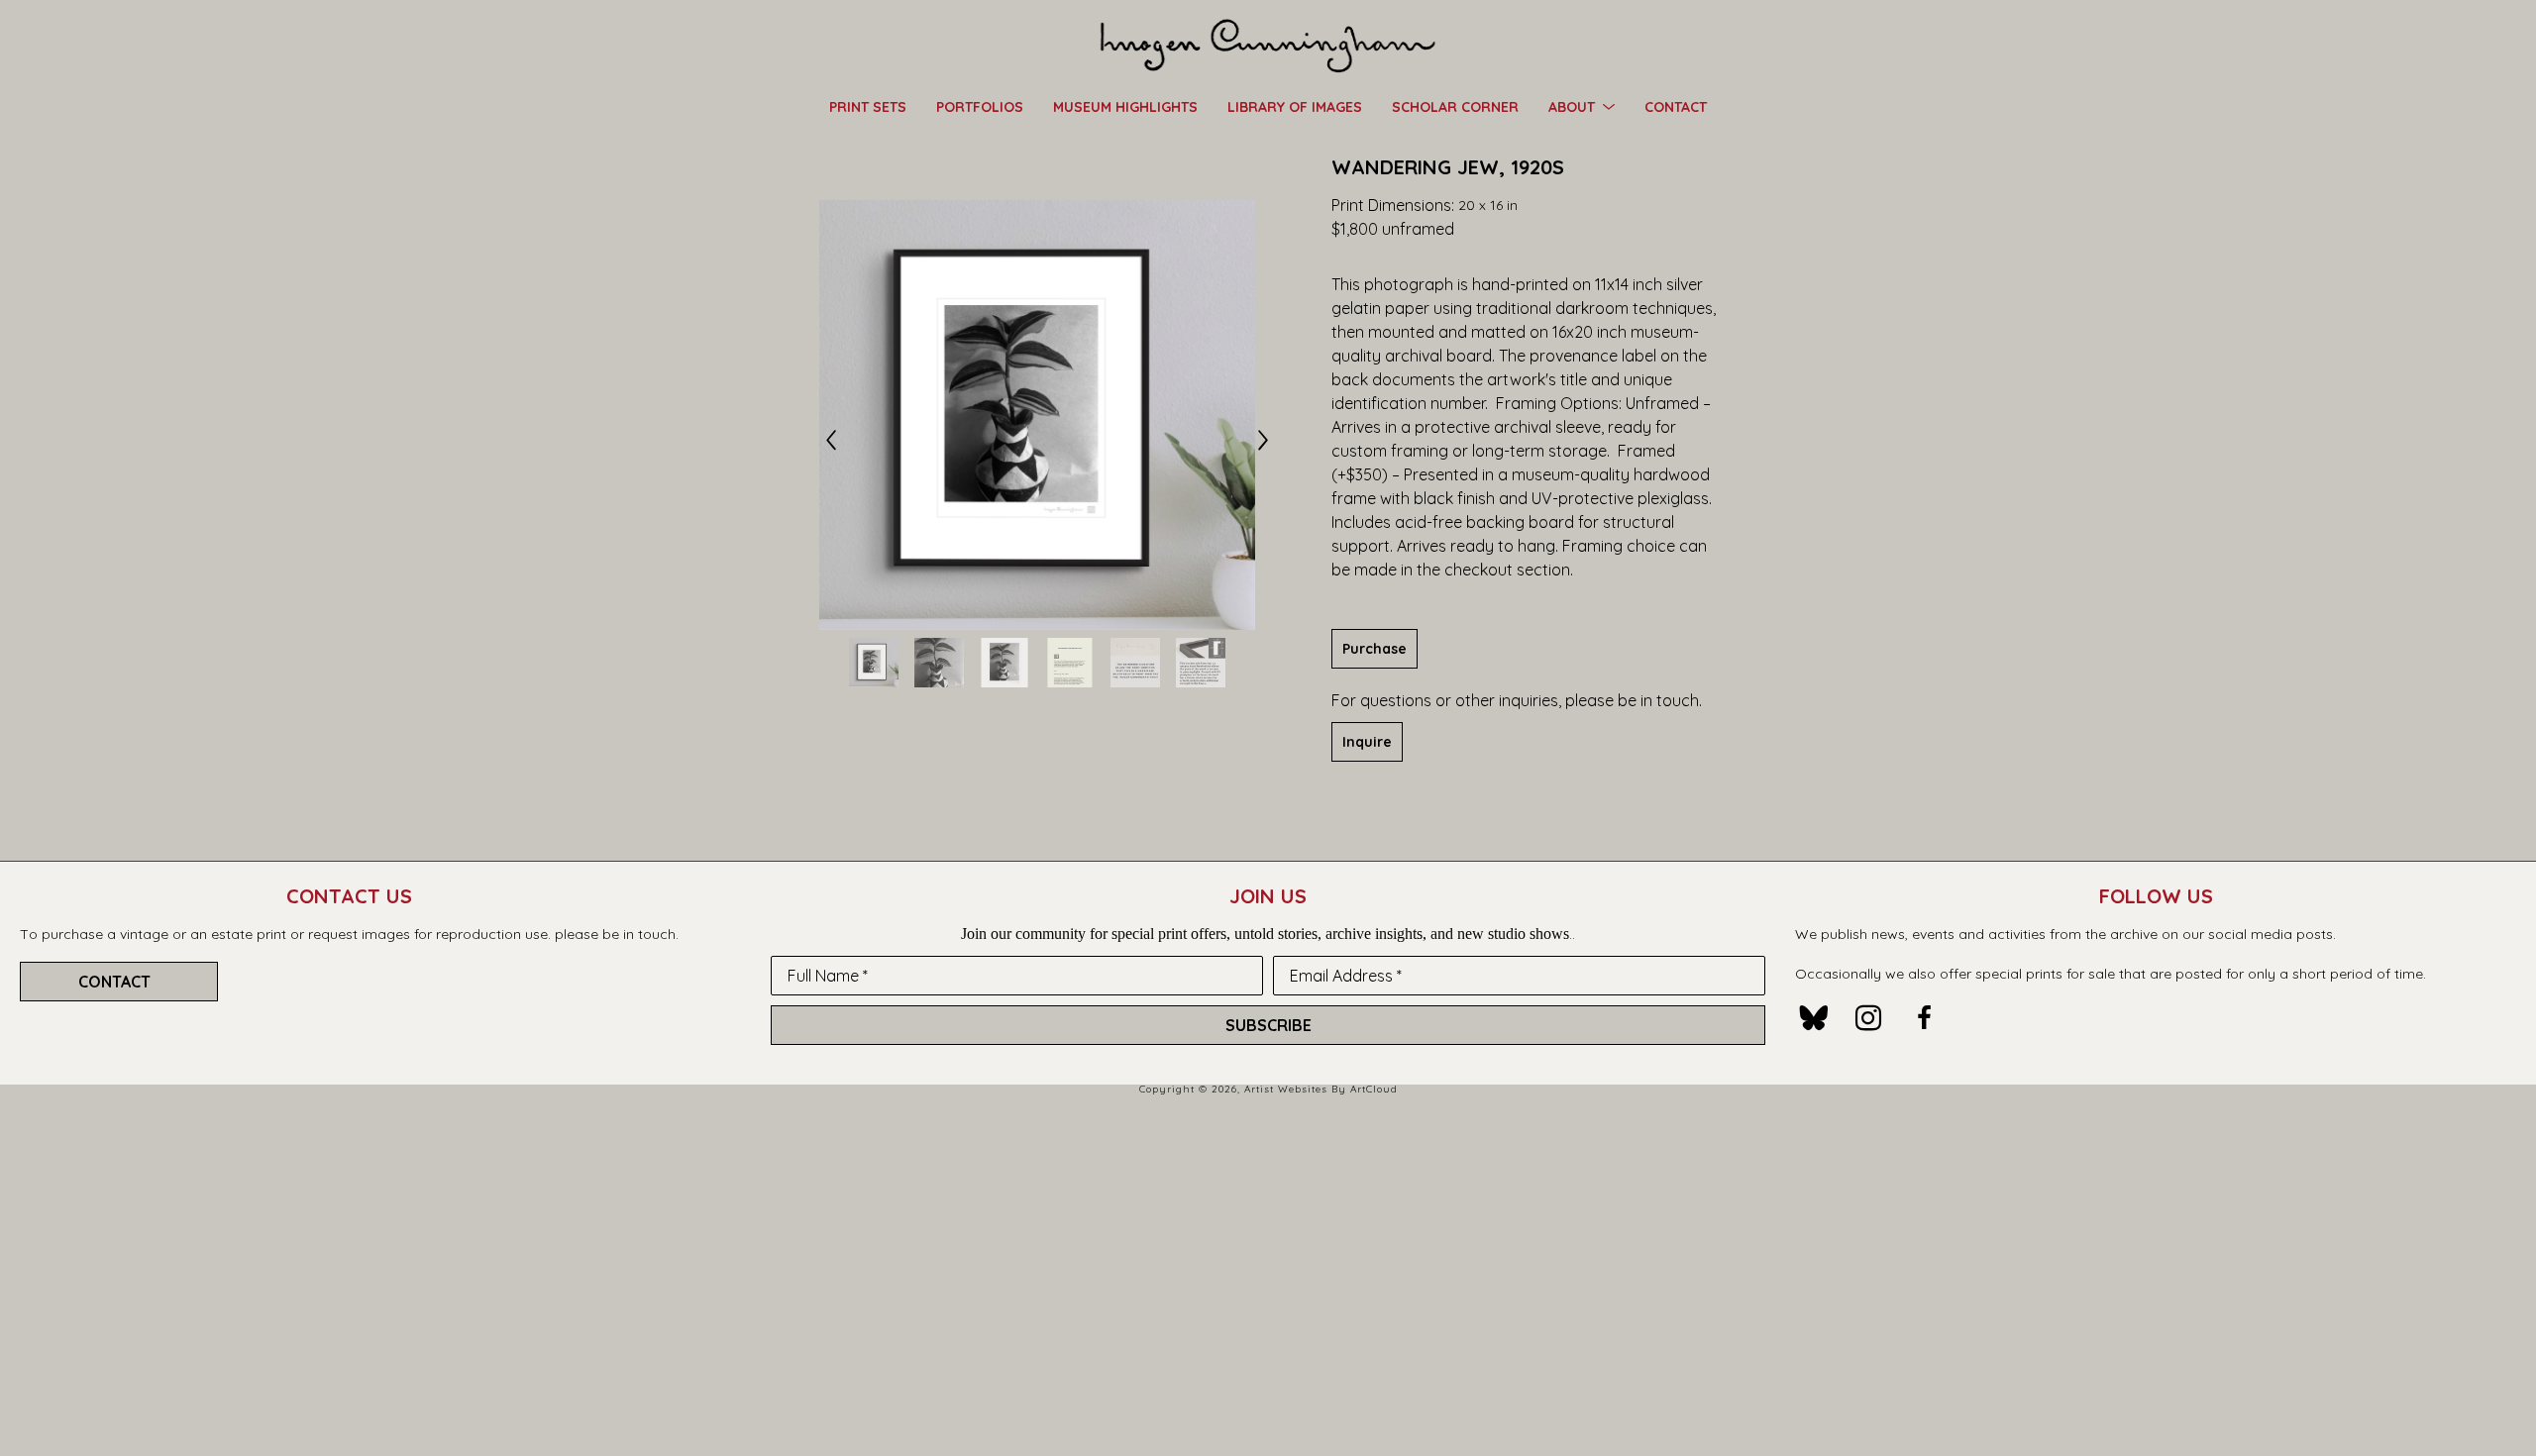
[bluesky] (1813, 1018)
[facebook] (1924, 1018)
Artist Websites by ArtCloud (1321, 1089)
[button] (1582, 106)
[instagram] (1868, 1018)
